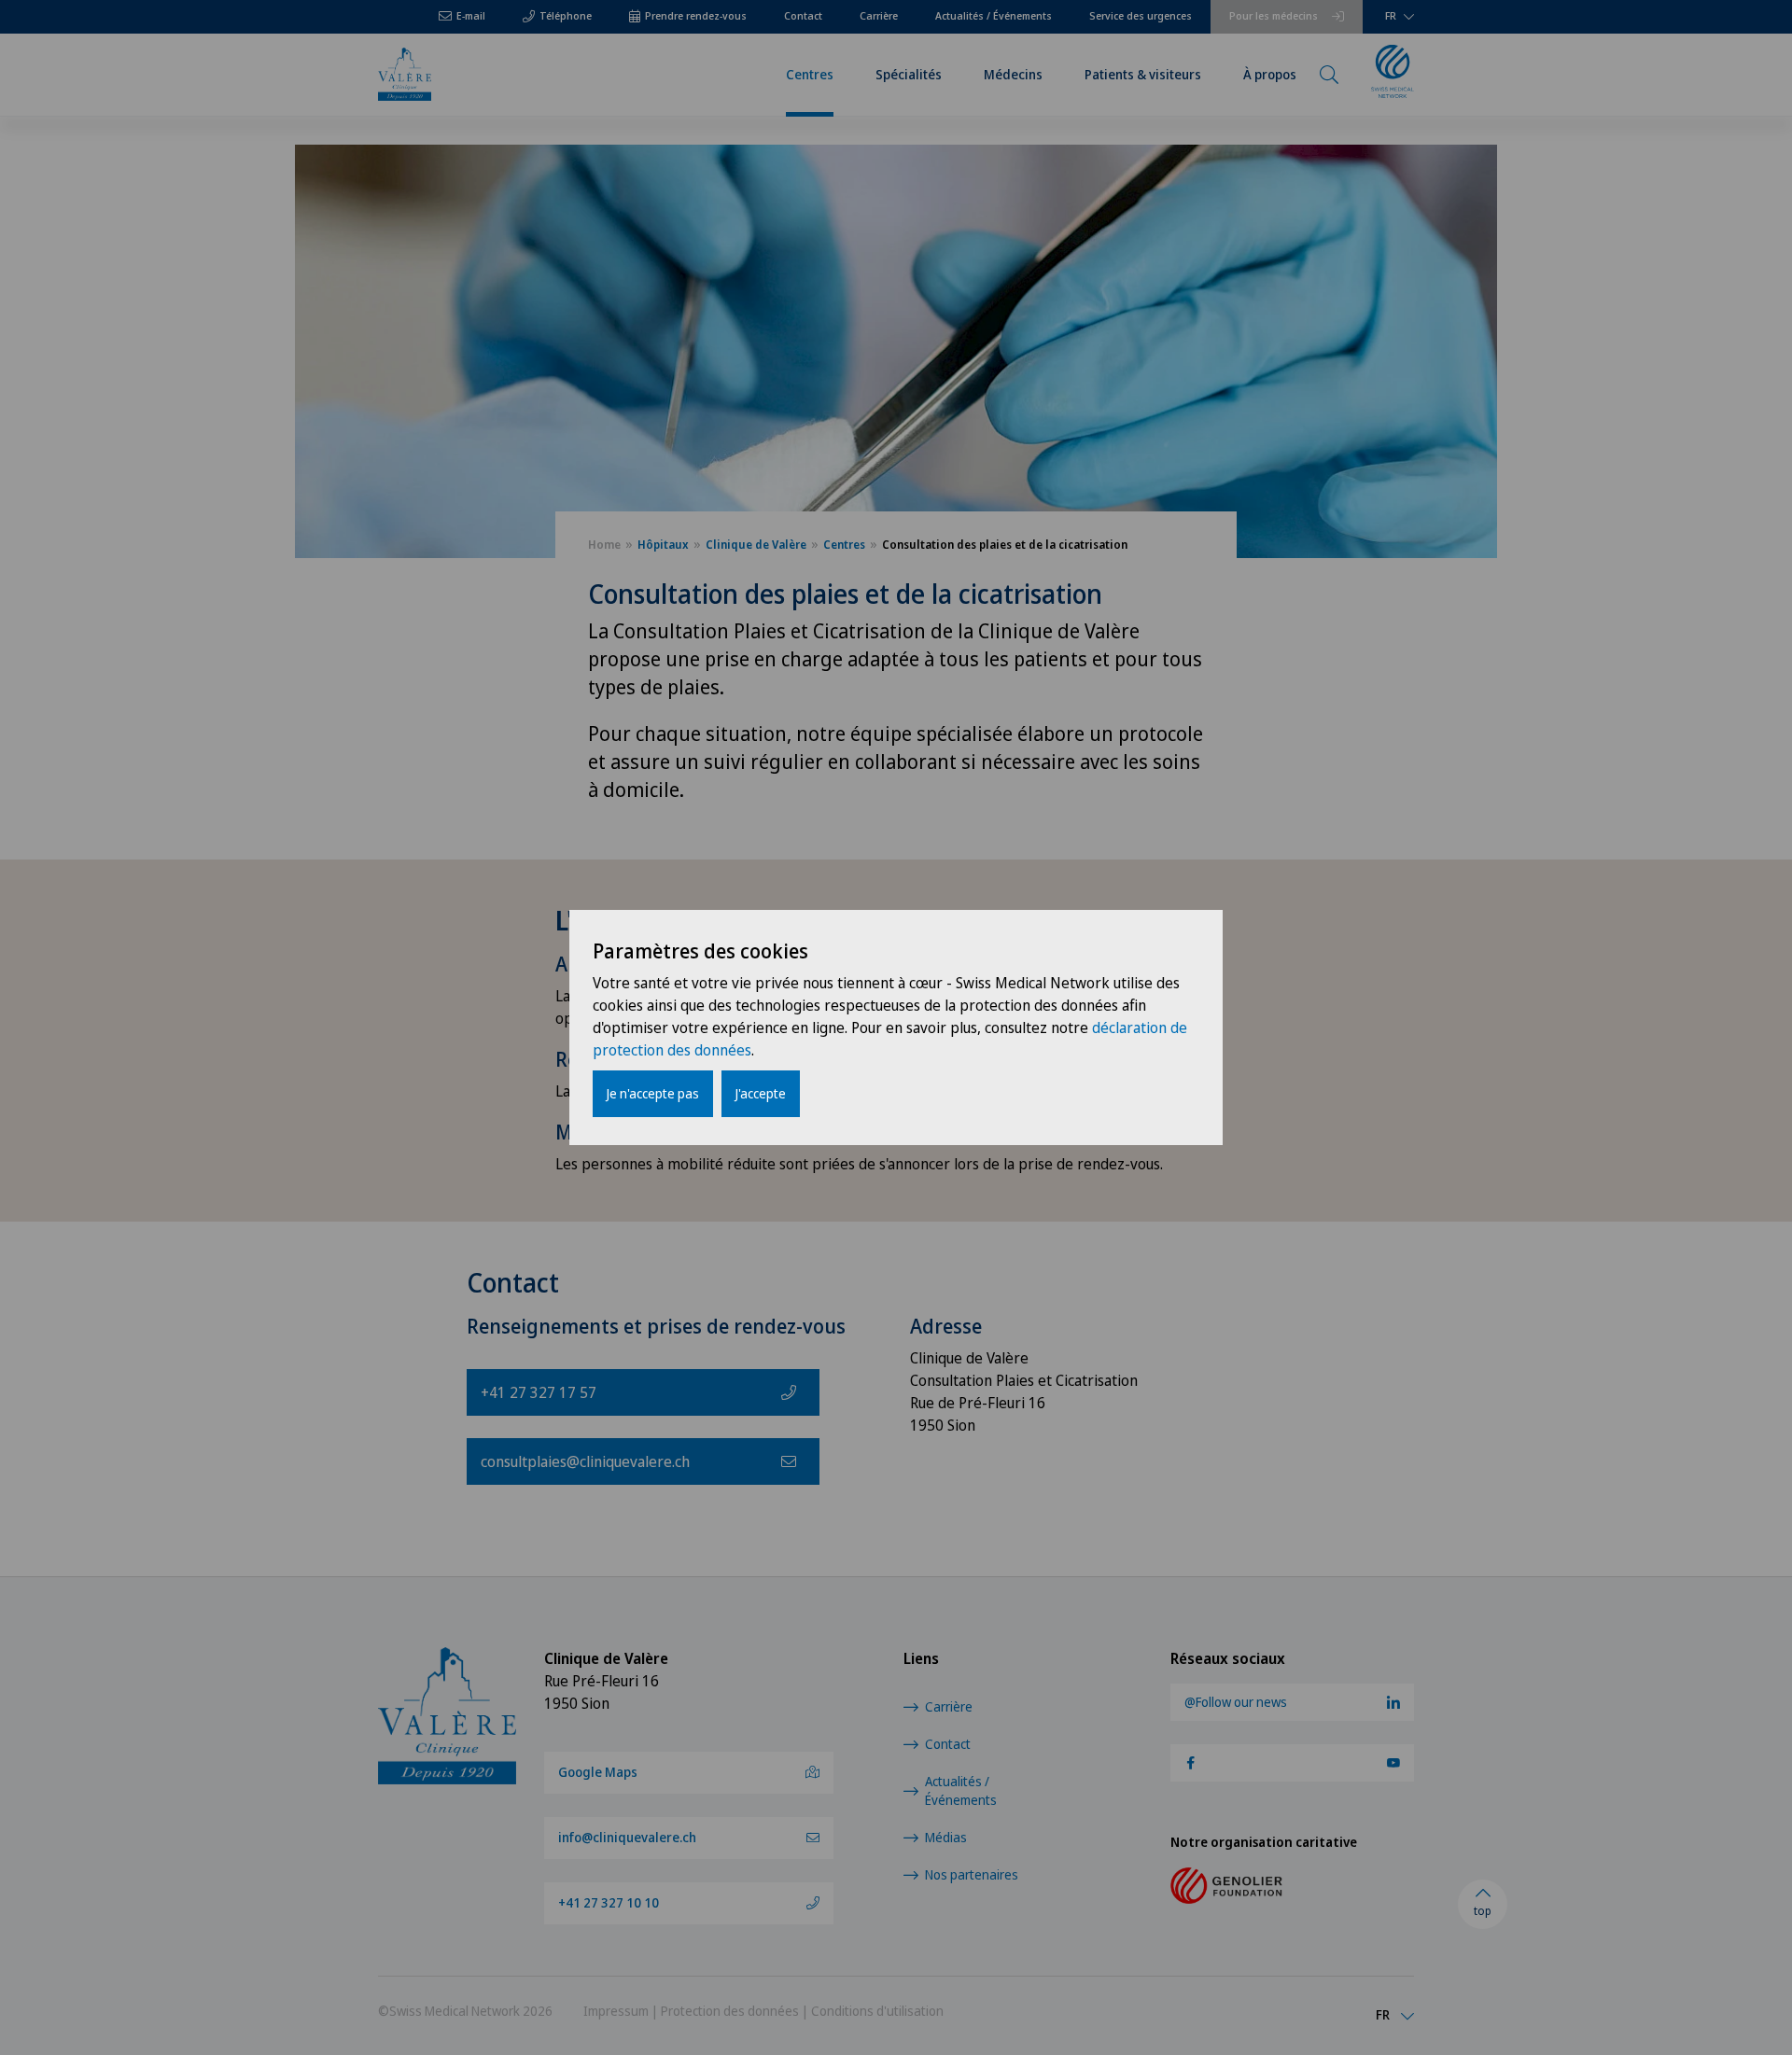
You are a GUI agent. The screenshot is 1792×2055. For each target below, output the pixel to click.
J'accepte (761, 1093)
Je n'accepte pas (653, 1093)
